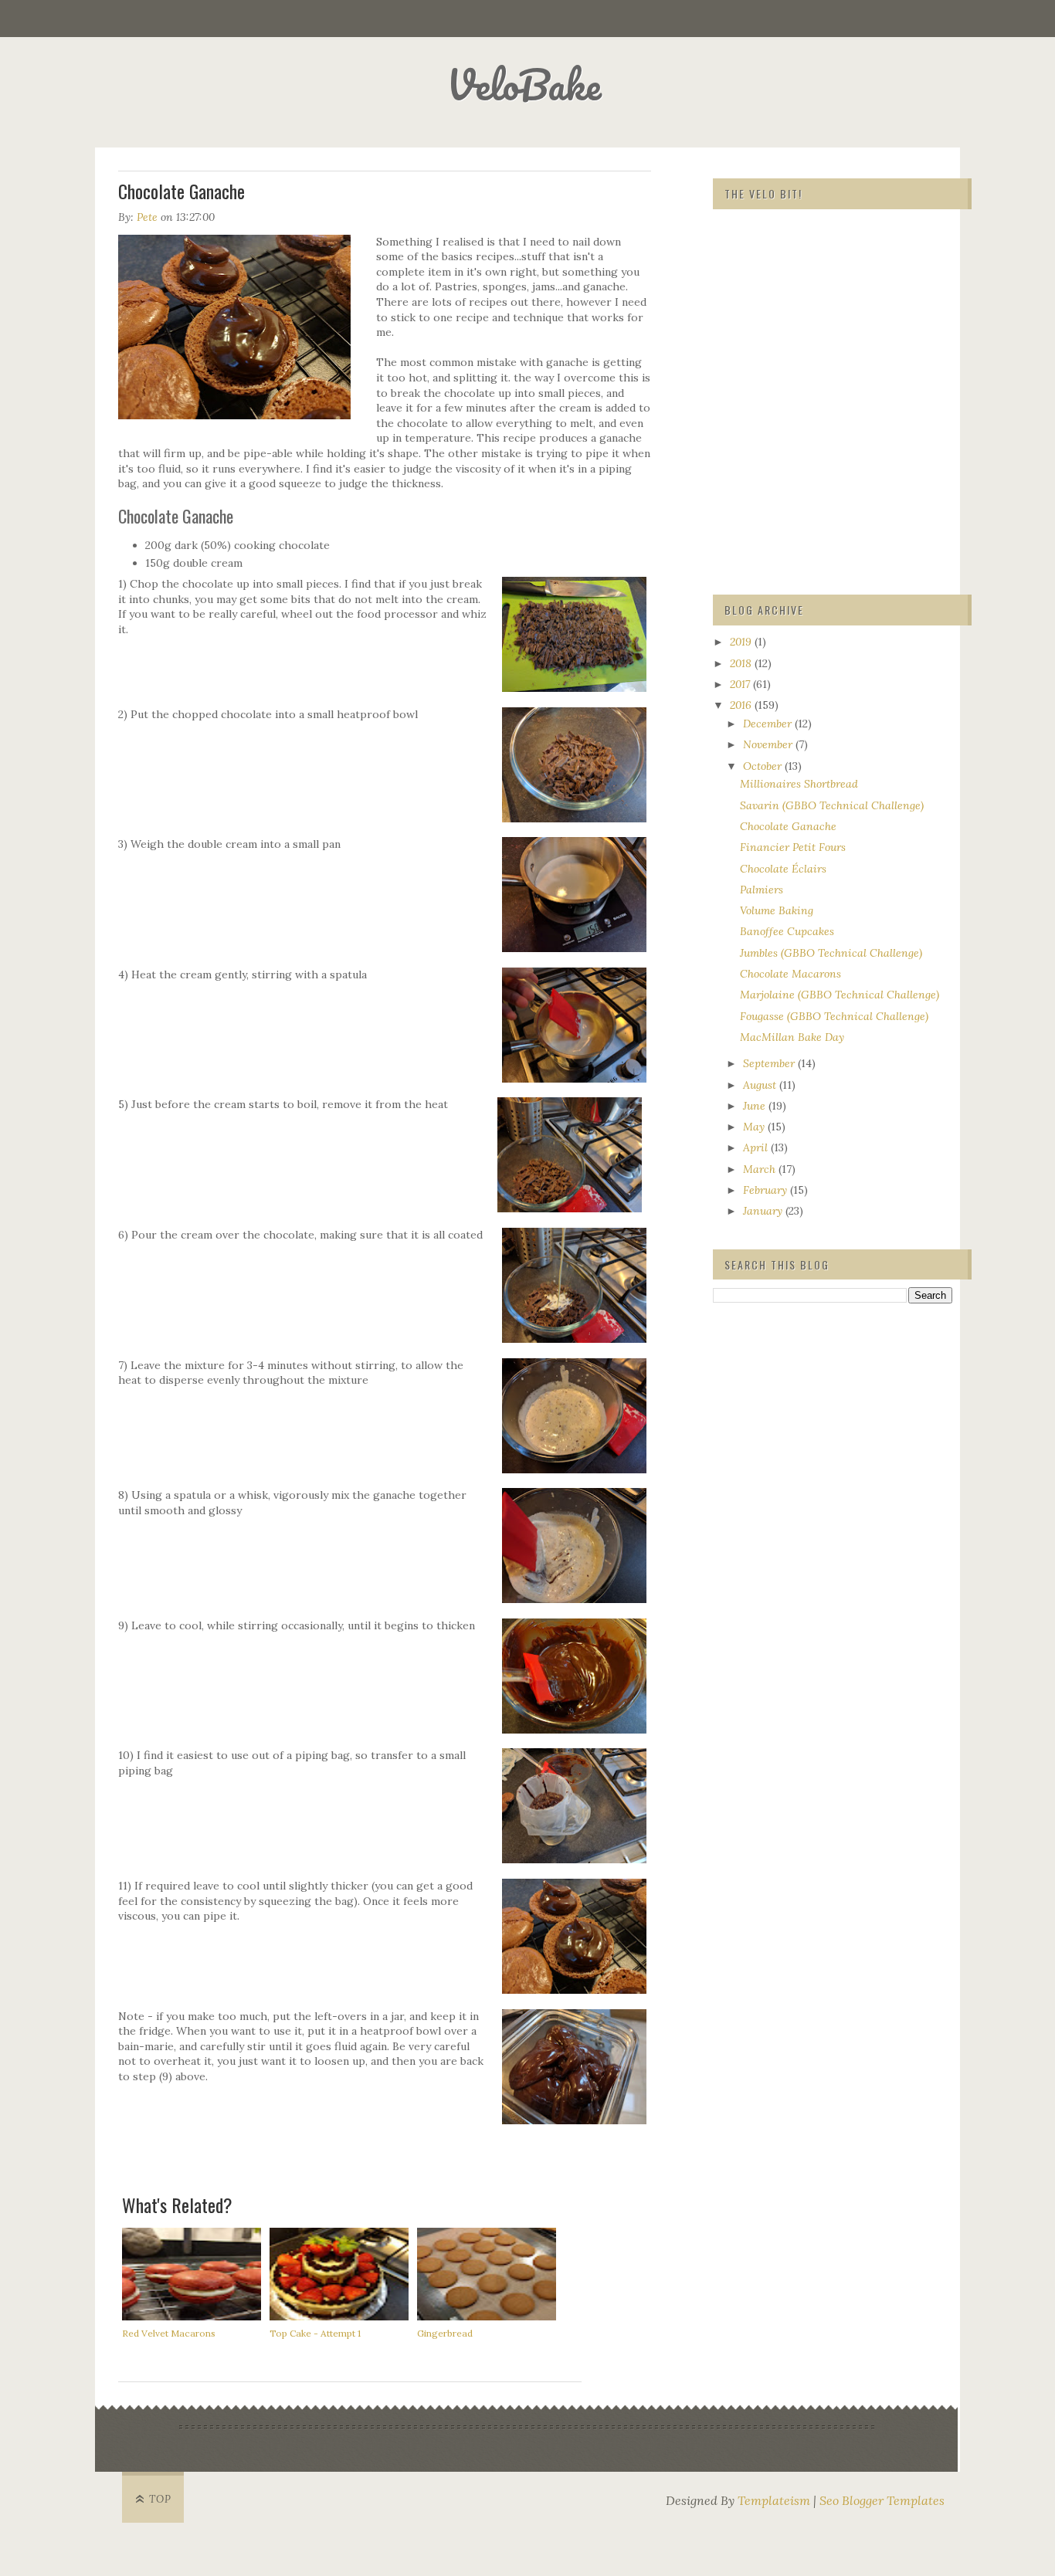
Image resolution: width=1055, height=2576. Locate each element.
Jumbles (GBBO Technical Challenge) (831, 953)
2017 (741, 684)
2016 (742, 705)
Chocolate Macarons (790, 974)
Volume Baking (777, 910)
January (764, 1211)
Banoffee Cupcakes (787, 931)
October (764, 766)
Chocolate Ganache (788, 826)
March (761, 1169)
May (755, 1127)
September (770, 1063)
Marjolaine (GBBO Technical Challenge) (840, 995)
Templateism (774, 2500)
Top (160, 2499)
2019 (742, 642)
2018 (742, 663)
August (761, 1085)
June (756, 1106)
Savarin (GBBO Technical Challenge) (832, 805)
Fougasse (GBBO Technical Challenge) (834, 1016)
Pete (147, 217)
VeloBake (524, 85)
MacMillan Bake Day (792, 1037)
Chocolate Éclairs (783, 869)
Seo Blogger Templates (882, 2500)
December (769, 724)
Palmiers (762, 890)
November (769, 744)
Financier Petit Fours (793, 847)
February (767, 1190)
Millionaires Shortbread (799, 784)
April (757, 1147)
